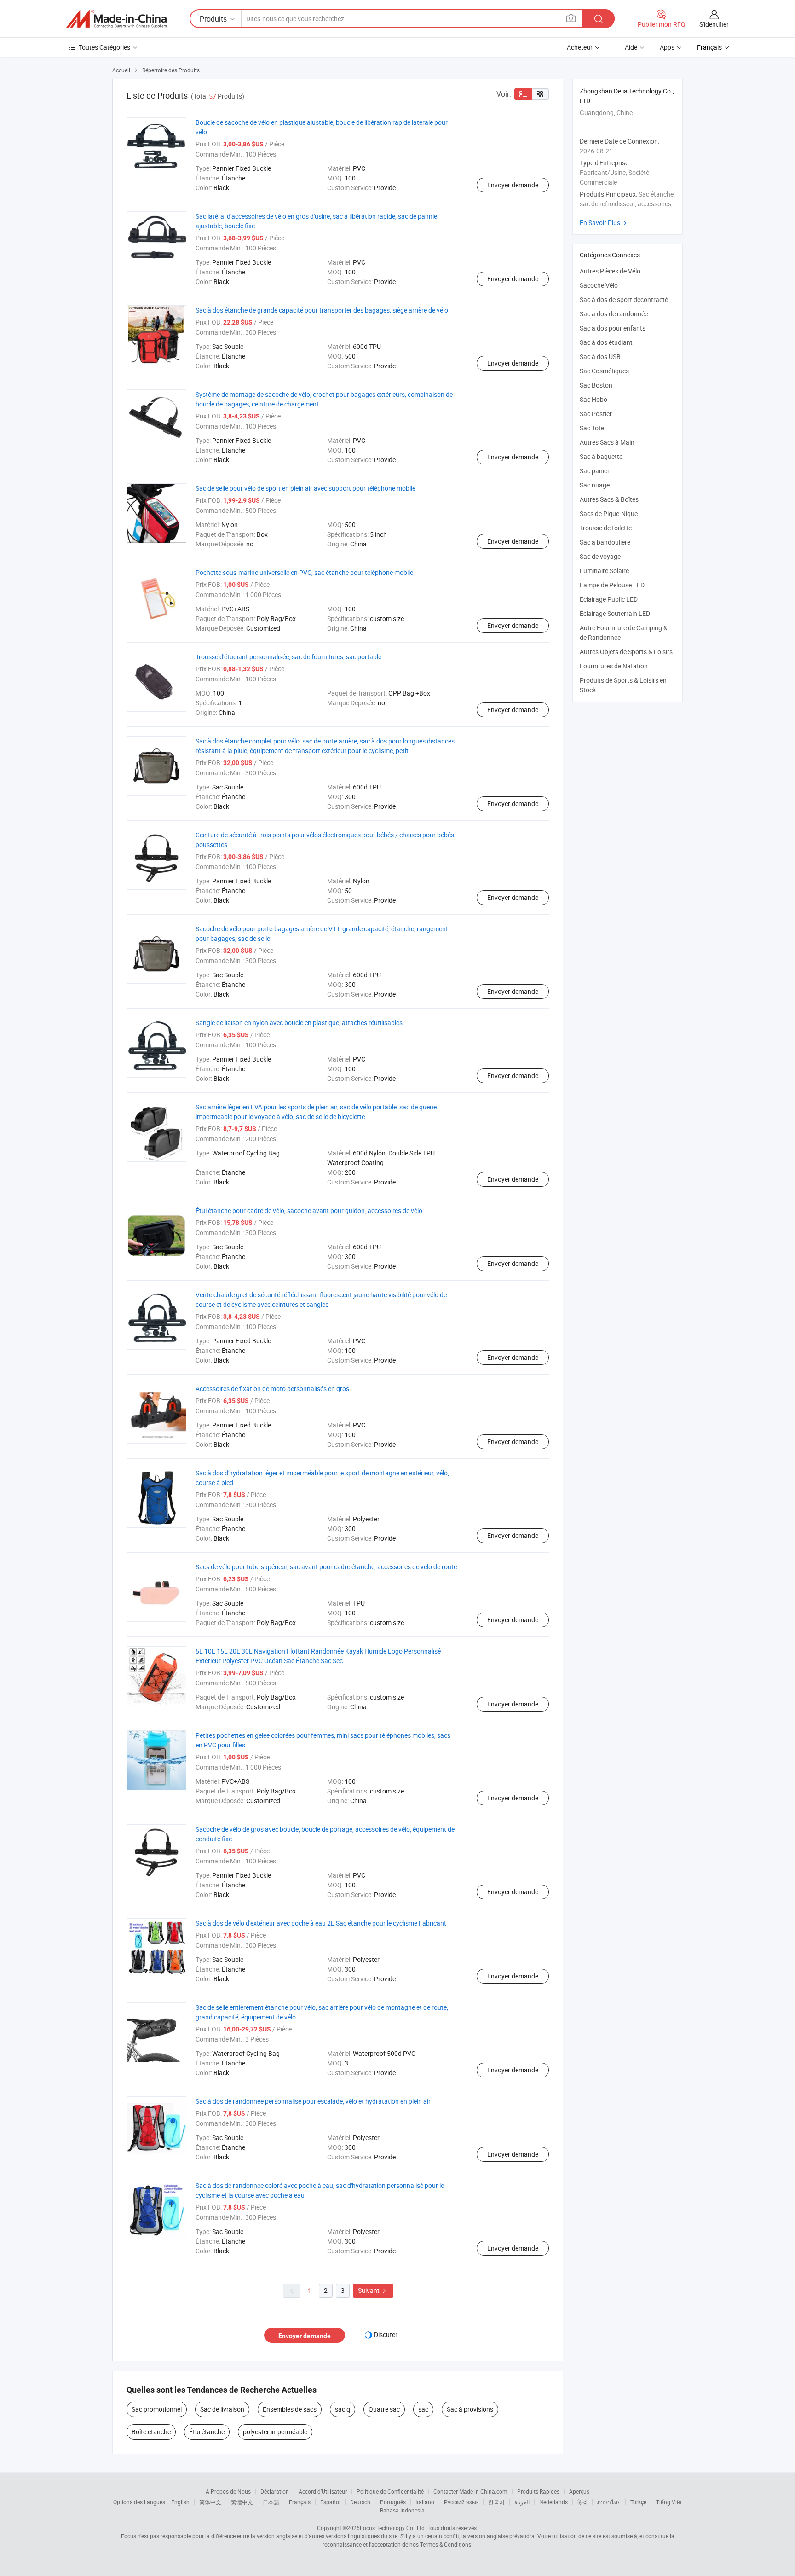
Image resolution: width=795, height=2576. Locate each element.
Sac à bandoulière (605, 542)
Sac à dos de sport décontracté (624, 299)
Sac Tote (592, 428)
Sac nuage (595, 485)
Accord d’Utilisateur (323, 2491)
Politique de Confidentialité (390, 2491)
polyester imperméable (275, 2432)
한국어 (496, 2502)
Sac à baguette (601, 456)
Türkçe (638, 2502)
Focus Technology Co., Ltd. (393, 2528)
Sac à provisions (470, 2409)
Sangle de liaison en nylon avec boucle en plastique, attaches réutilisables (299, 1023)
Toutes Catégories (104, 47)
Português (393, 2502)
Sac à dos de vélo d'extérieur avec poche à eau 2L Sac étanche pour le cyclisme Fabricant (321, 1923)
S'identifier (714, 24)
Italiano (425, 2502)
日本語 (271, 2502)
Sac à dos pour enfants (613, 328)
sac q (343, 2409)
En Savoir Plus (604, 223)
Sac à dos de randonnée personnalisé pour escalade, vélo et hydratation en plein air (313, 2101)
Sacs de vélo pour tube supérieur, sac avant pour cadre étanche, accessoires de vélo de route (326, 1567)
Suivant (373, 2290)
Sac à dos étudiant (606, 342)
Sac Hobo (593, 399)
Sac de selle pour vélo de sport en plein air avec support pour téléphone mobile (305, 488)
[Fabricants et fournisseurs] (116, 19)
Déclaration (275, 2491)
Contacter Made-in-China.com (470, 2491)
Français (300, 2502)
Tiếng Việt (669, 2502)
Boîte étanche (151, 2432)
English (180, 2502)
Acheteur (580, 47)
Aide (631, 47)
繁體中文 (242, 2502)
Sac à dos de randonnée (614, 314)
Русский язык (461, 2502)
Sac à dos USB (600, 357)
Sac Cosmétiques (604, 371)
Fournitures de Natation (614, 666)
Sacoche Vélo (599, 285)
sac (423, 2409)
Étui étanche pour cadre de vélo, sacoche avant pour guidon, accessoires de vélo (309, 1210)
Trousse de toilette (606, 528)
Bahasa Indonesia (402, 2510)
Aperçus (579, 2491)
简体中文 (210, 2502)
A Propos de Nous (228, 2491)
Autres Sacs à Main (607, 442)
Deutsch (360, 2502)
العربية (522, 2502)
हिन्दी (582, 2502)
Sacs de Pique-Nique (609, 513)
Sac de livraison (222, 2409)
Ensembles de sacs (290, 2409)
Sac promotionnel (157, 2409)
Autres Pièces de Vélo (610, 271)
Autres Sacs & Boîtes (609, 499)
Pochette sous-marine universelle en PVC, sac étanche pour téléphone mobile (304, 572)
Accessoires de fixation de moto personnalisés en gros (272, 1389)
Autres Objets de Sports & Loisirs (626, 652)
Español (330, 2502)
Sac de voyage (600, 556)
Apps (667, 47)
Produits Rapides (538, 2491)
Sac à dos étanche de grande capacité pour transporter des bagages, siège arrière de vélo (322, 310)
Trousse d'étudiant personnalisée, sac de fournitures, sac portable (288, 657)
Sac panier (595, 471)
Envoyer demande (513, 185)
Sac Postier (596, 414)
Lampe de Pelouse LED (612, 585)
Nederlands (553, 2502)
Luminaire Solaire (604, 571)
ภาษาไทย (609, 2502)
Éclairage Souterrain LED (615, 613)
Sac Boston (596, 385)
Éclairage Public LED (609, 599)
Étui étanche (207, 2432)
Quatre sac (384, 2409)
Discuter (386, 2335)
